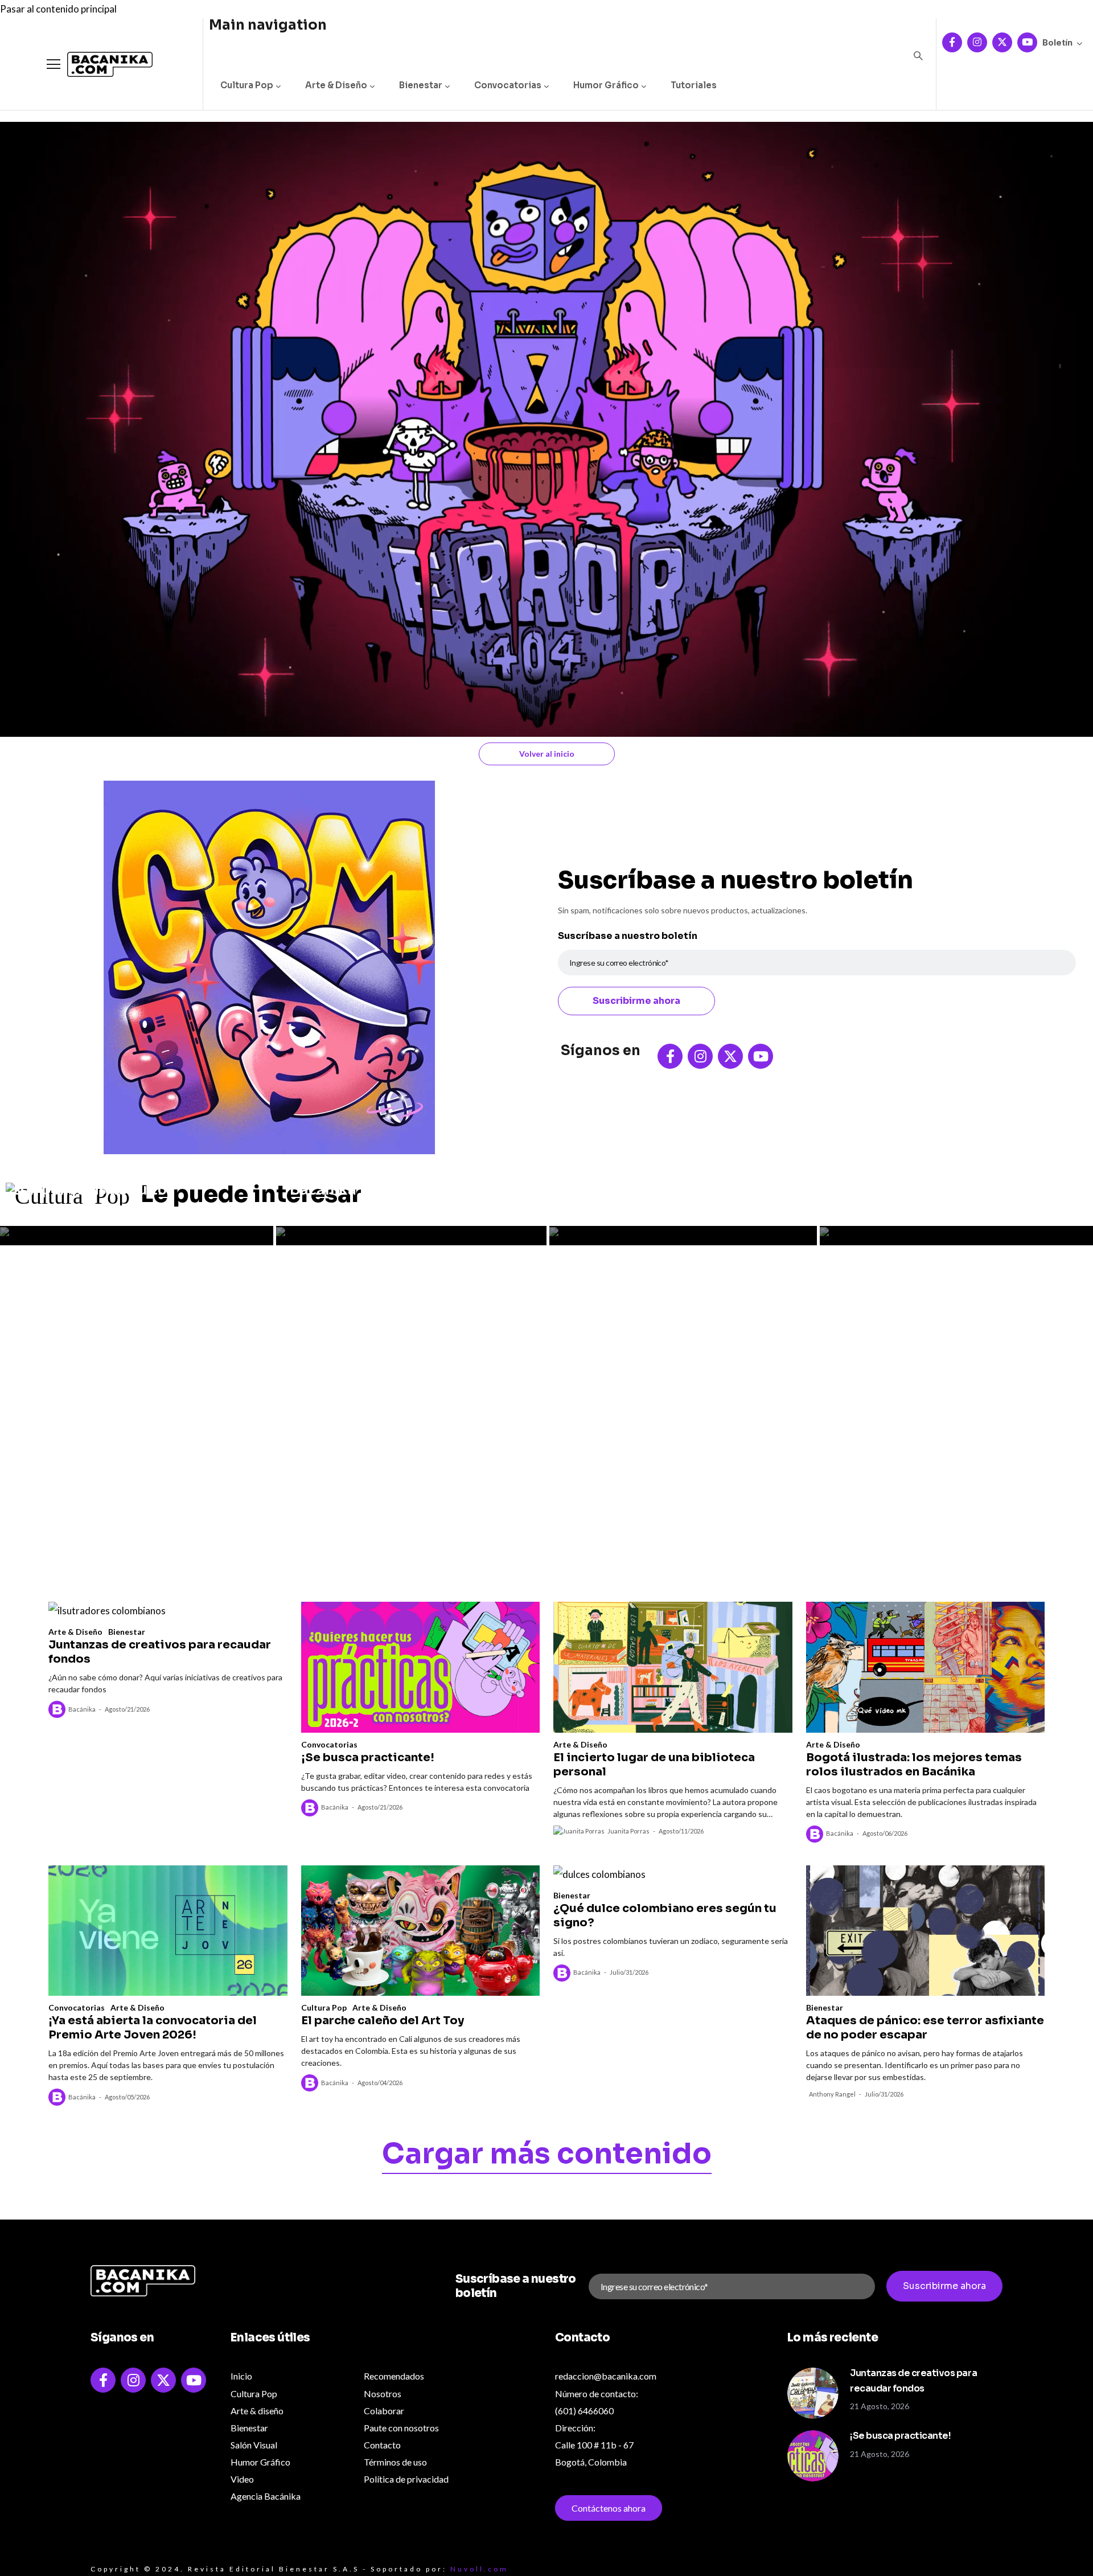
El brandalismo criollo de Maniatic (652, 1180)
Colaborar (384, 2411)
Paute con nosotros (401, 2428)
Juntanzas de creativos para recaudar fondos (933, 1180)
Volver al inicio (547, 754)
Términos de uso (395, 2462)
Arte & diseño (257, 2411)
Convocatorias (508, 85)
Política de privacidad (406, 2479)
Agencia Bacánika (266, 2496)
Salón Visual (254, 2445)
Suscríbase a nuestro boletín (628, 936)
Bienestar (421, 85)
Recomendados (394, 2376)
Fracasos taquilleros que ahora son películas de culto (124, 1180)
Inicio (241, 2376)
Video (242, 2479)
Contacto (382, 2445)
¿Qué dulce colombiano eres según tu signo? (665, 1915)
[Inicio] (101, 65)
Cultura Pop (247, 85)
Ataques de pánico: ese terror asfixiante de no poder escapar (925, 2028)
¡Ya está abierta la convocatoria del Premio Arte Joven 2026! (153, 2028)
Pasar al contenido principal (58, 9)
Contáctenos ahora (609, 2508)
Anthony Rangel (832, 2094)
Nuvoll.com (479, 2569)
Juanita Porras (628, 1831)
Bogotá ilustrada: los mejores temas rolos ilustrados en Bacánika (394, 1173)
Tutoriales (694, 85)
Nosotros (383, 2394)
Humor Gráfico (606, 85)
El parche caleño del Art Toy (383, 2021)
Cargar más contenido (547, 2156)
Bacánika (82, 1709)
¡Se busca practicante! (368, 1757)
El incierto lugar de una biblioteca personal (654, 1765)
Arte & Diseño (336, 85)
